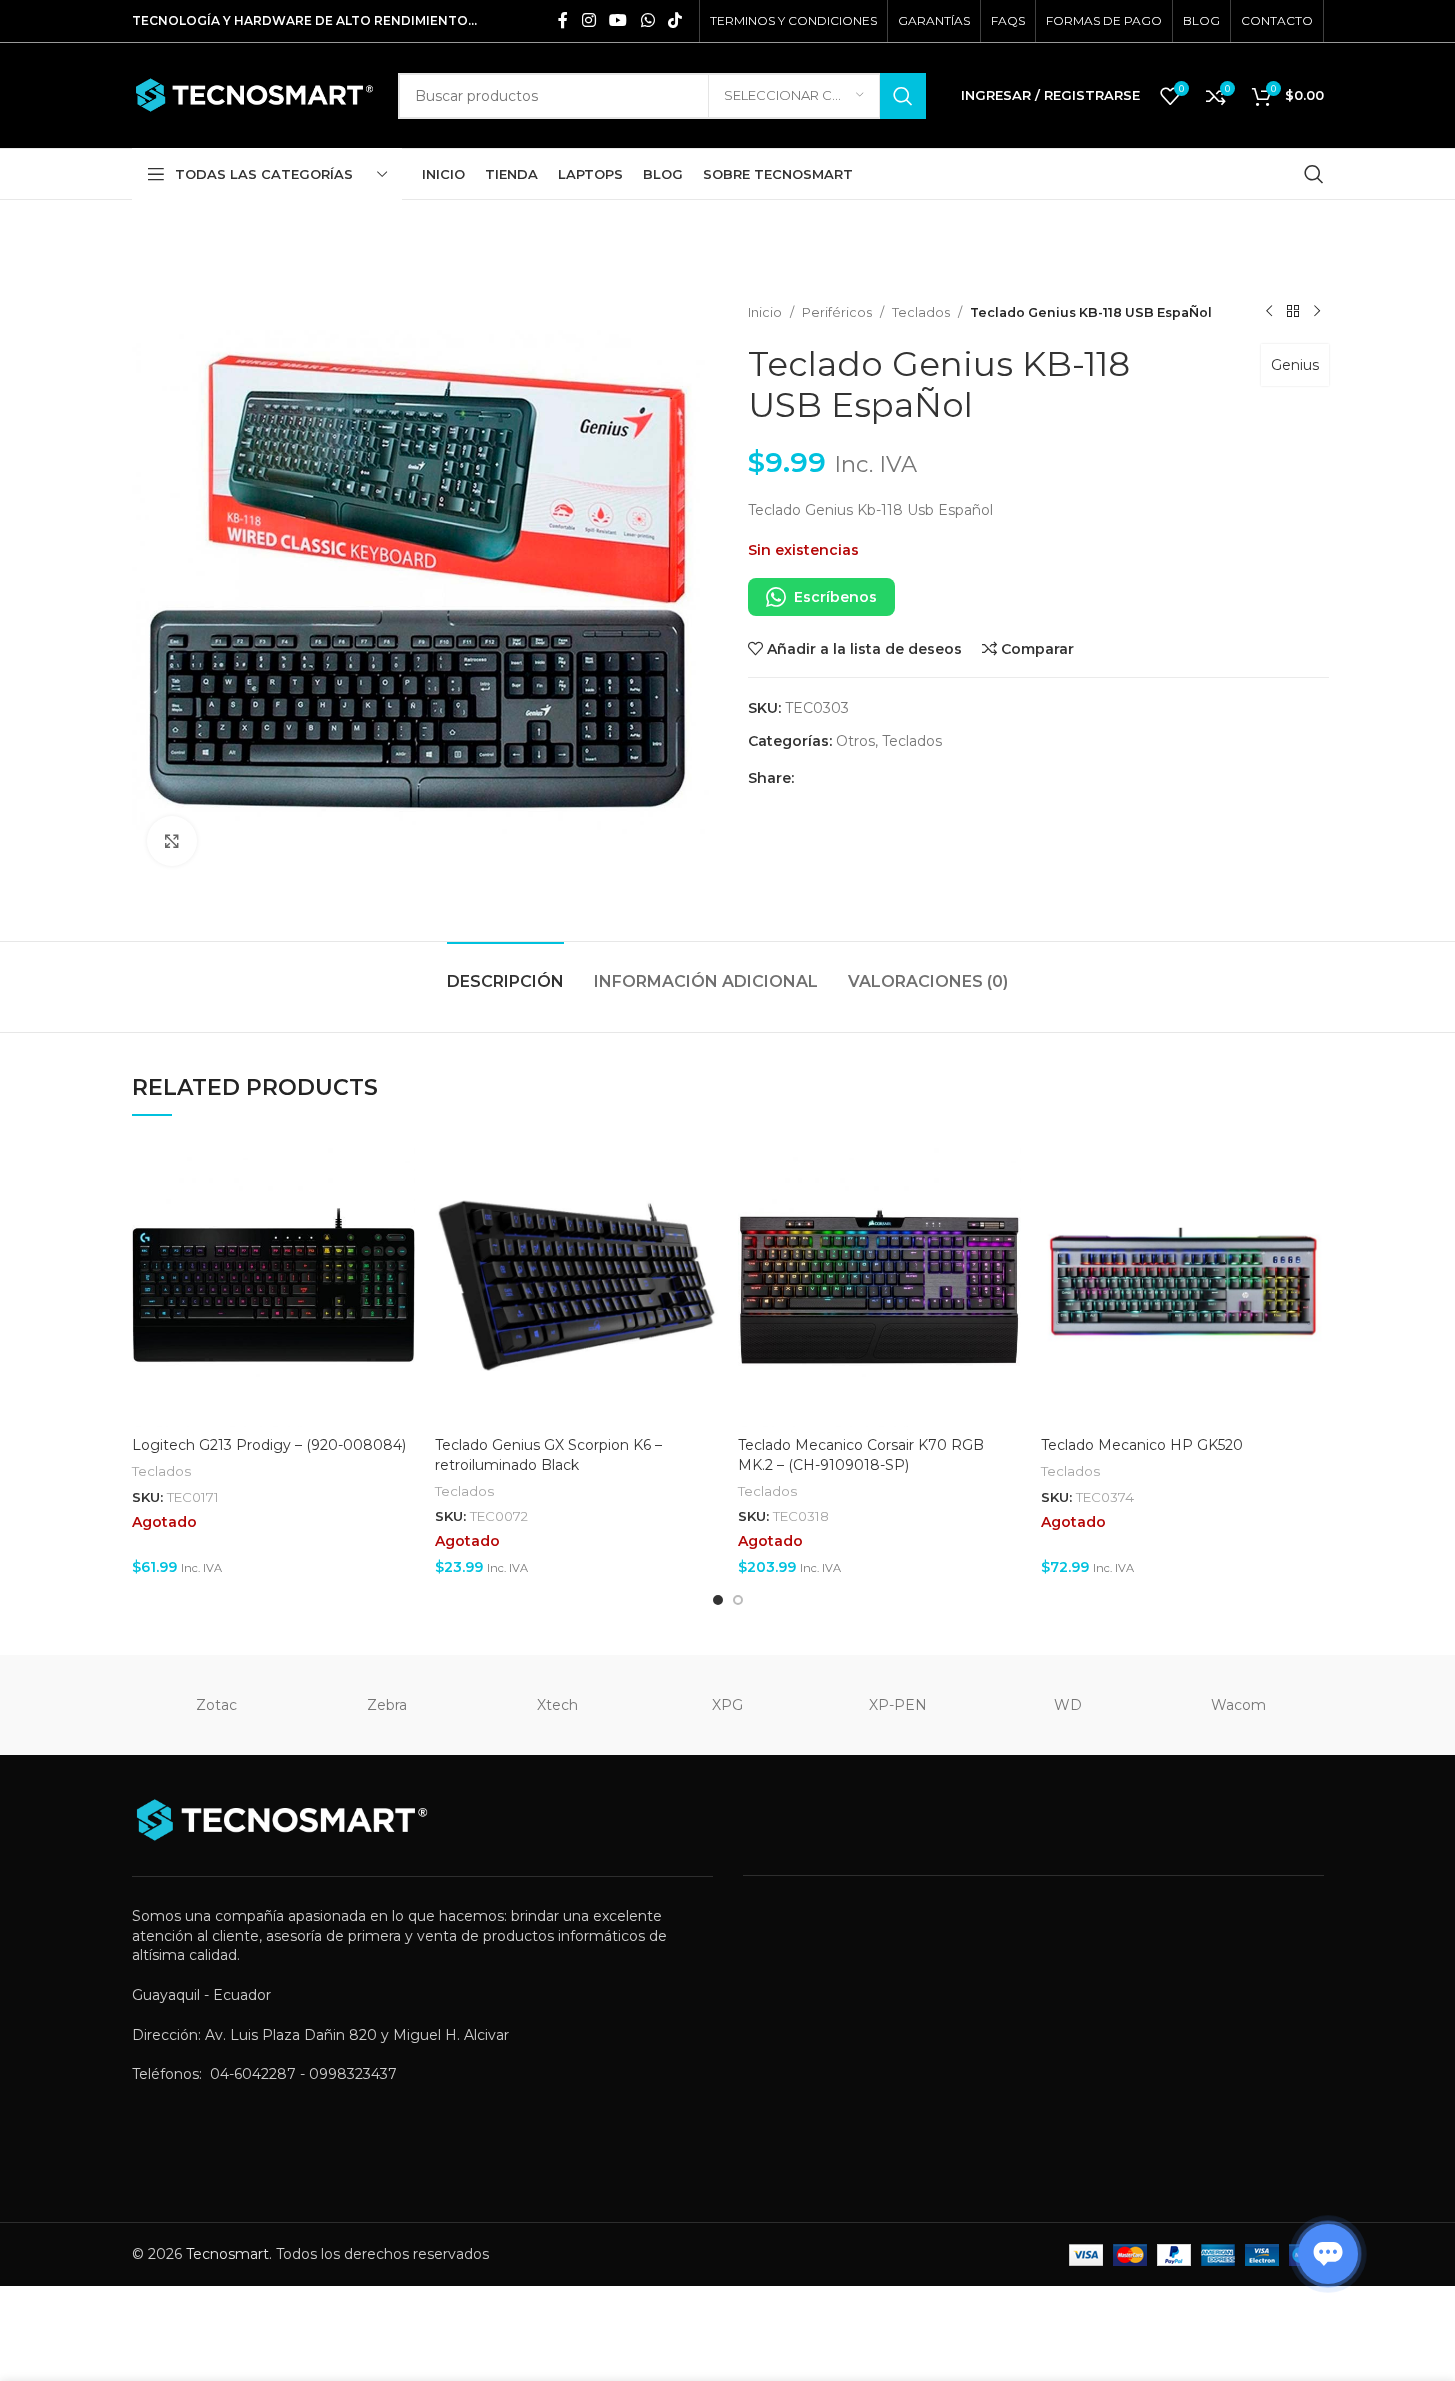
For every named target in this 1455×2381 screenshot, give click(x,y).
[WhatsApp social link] (647, 20)
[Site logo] (255, 94)
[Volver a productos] (1293, 312)
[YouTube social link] (618, 20)
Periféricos (837, 312)
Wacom (1238, 1705)
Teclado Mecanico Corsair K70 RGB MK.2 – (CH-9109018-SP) (861, 1455)
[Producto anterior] (1269, 312)
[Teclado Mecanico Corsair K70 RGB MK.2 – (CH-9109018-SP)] (879, 1285)
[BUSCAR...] (903, 96)
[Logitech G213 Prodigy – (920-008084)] (273, 1285)
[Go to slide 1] (718, 1600)
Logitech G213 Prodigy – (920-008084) (269, 1445)
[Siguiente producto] (1317, 312)
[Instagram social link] (588, 20)
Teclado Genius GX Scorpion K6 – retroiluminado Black (548, 1455)
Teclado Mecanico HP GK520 (1142, 1445)
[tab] (505, 971)
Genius (1295, 365)
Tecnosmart (227, 2254)
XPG (727, 1705)
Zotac (216, 1705)
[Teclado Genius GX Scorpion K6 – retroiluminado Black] (576, 1285)
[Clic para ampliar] (172, 841)
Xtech (557, 1705)
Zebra (387, 1705)
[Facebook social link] (563, 20)
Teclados (921, 312)
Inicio (765, 312)
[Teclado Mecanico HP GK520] (1182, 1285)
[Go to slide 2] (738, 1600)
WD (1068, 1705)
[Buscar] (1314, 174)
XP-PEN (898, 1705)
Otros (855, 741)
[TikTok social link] (674, 20)
